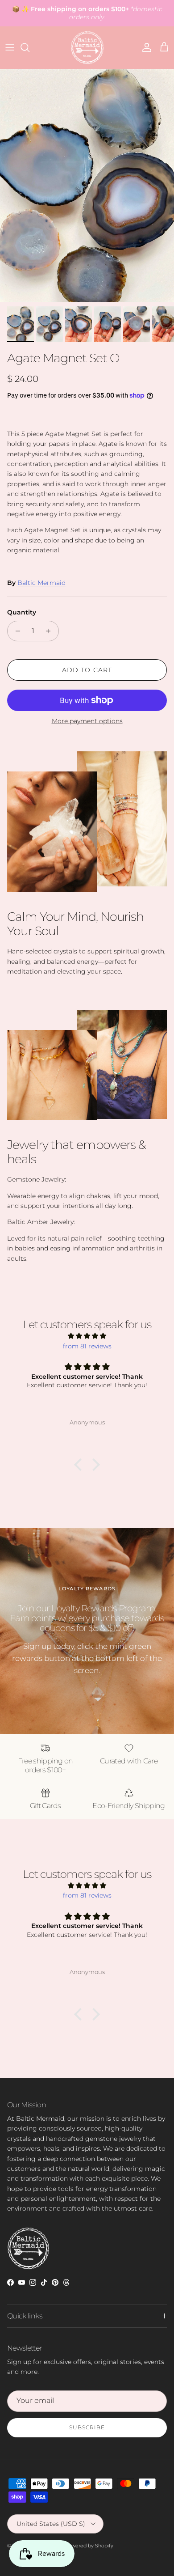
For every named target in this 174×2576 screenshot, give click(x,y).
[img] (87, 1336)
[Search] (29, 47)
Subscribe (87, 2427)
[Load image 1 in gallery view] (87, 186)
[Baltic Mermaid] (87, 48)
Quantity (22, 612)
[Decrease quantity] (15, 631)
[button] (80, 1465)
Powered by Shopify (89, 2546)
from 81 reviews (87, 1346)
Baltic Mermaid (41, 583)
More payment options (87, 721)
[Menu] (10, 47)
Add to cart (87, 670)
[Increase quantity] (51, 631)
